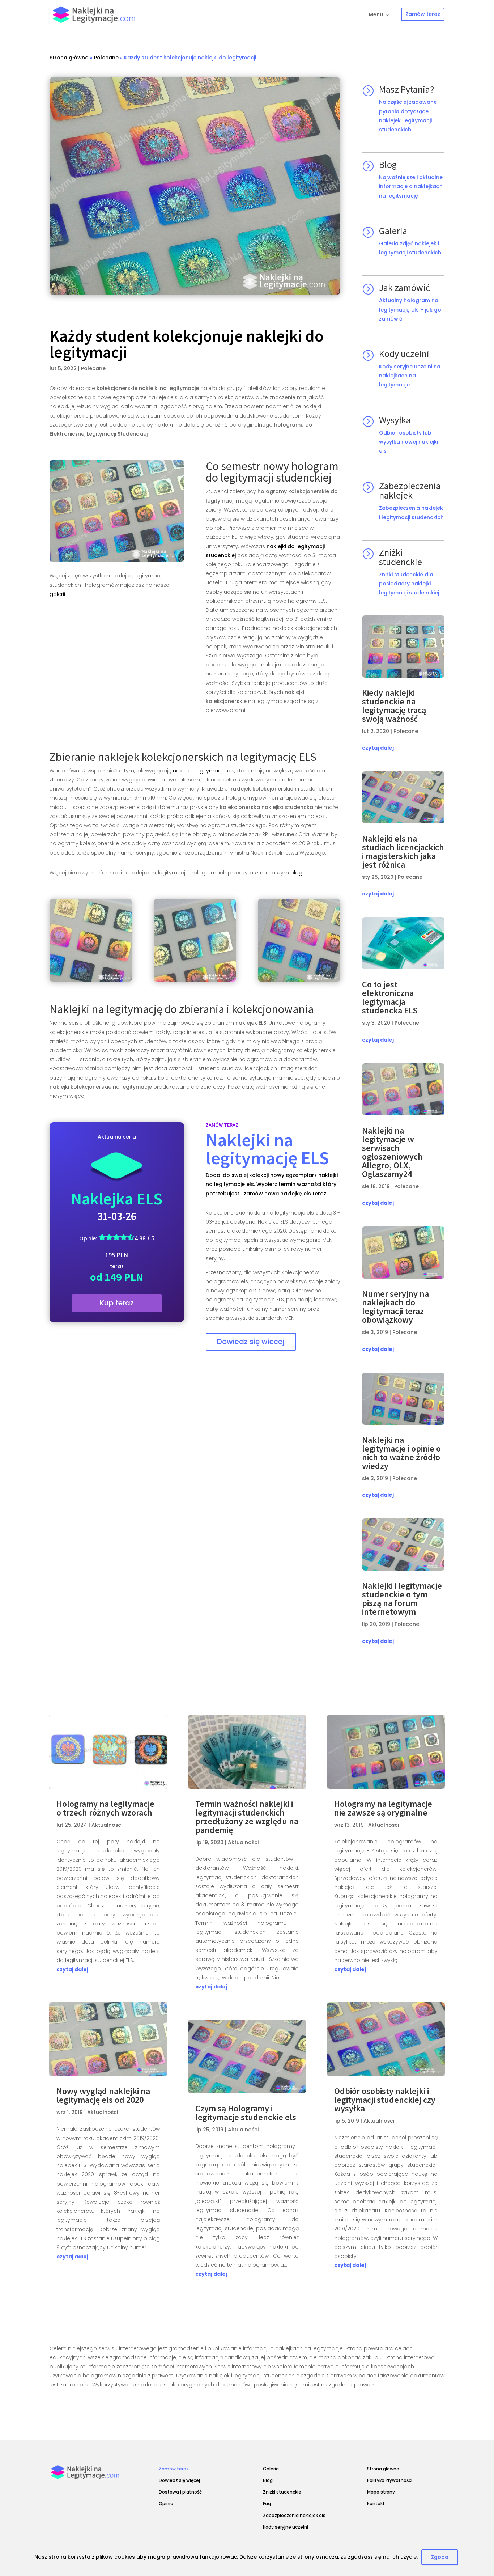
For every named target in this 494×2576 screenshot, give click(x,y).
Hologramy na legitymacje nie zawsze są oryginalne (383, 1808)
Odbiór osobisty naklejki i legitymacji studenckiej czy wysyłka (385, 2100)
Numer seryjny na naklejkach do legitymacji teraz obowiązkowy (395, 1307)
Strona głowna (383, 2469)
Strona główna (69, 58)
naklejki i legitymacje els (204, 771)
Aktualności (107, 1825)
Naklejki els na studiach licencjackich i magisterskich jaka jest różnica (403, 851)
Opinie (166, 2503)
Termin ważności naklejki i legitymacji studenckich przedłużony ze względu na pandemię (247, 1817)
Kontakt (376, 2503)
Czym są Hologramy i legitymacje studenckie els (246, 2113)
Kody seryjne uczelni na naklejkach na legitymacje (410, 376)
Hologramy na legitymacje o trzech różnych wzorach (105, 1808)
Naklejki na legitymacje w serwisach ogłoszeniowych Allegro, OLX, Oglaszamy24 (392, 1152)
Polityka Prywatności (390, 2480)
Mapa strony (381, 2492)
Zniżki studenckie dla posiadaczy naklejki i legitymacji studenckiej (409, 584)
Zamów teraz (174, 2469)
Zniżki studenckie (282, 2492)
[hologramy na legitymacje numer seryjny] (117, 511)
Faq (267, 2503)
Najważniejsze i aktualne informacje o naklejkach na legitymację (411, 186)
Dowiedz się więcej (179, 2480)
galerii (57, 594)
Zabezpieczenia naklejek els (294, 2515)
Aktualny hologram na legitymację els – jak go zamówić (410, 309)
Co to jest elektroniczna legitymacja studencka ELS (390, 997)
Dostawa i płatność (180, 2492)
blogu (298, 873)
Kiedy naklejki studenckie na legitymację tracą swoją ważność (394, 706)
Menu (376, 15)
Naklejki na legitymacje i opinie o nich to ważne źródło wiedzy (401, 1453)
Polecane (106, 58)
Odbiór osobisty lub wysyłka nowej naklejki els (408, 442)
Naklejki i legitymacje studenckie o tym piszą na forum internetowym (402, 1599)
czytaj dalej (378, 748)
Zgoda (440, 2557)
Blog (268, 2480)
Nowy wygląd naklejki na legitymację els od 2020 (103, 2095)
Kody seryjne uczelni (286, 2527)
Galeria (271, 2469)
